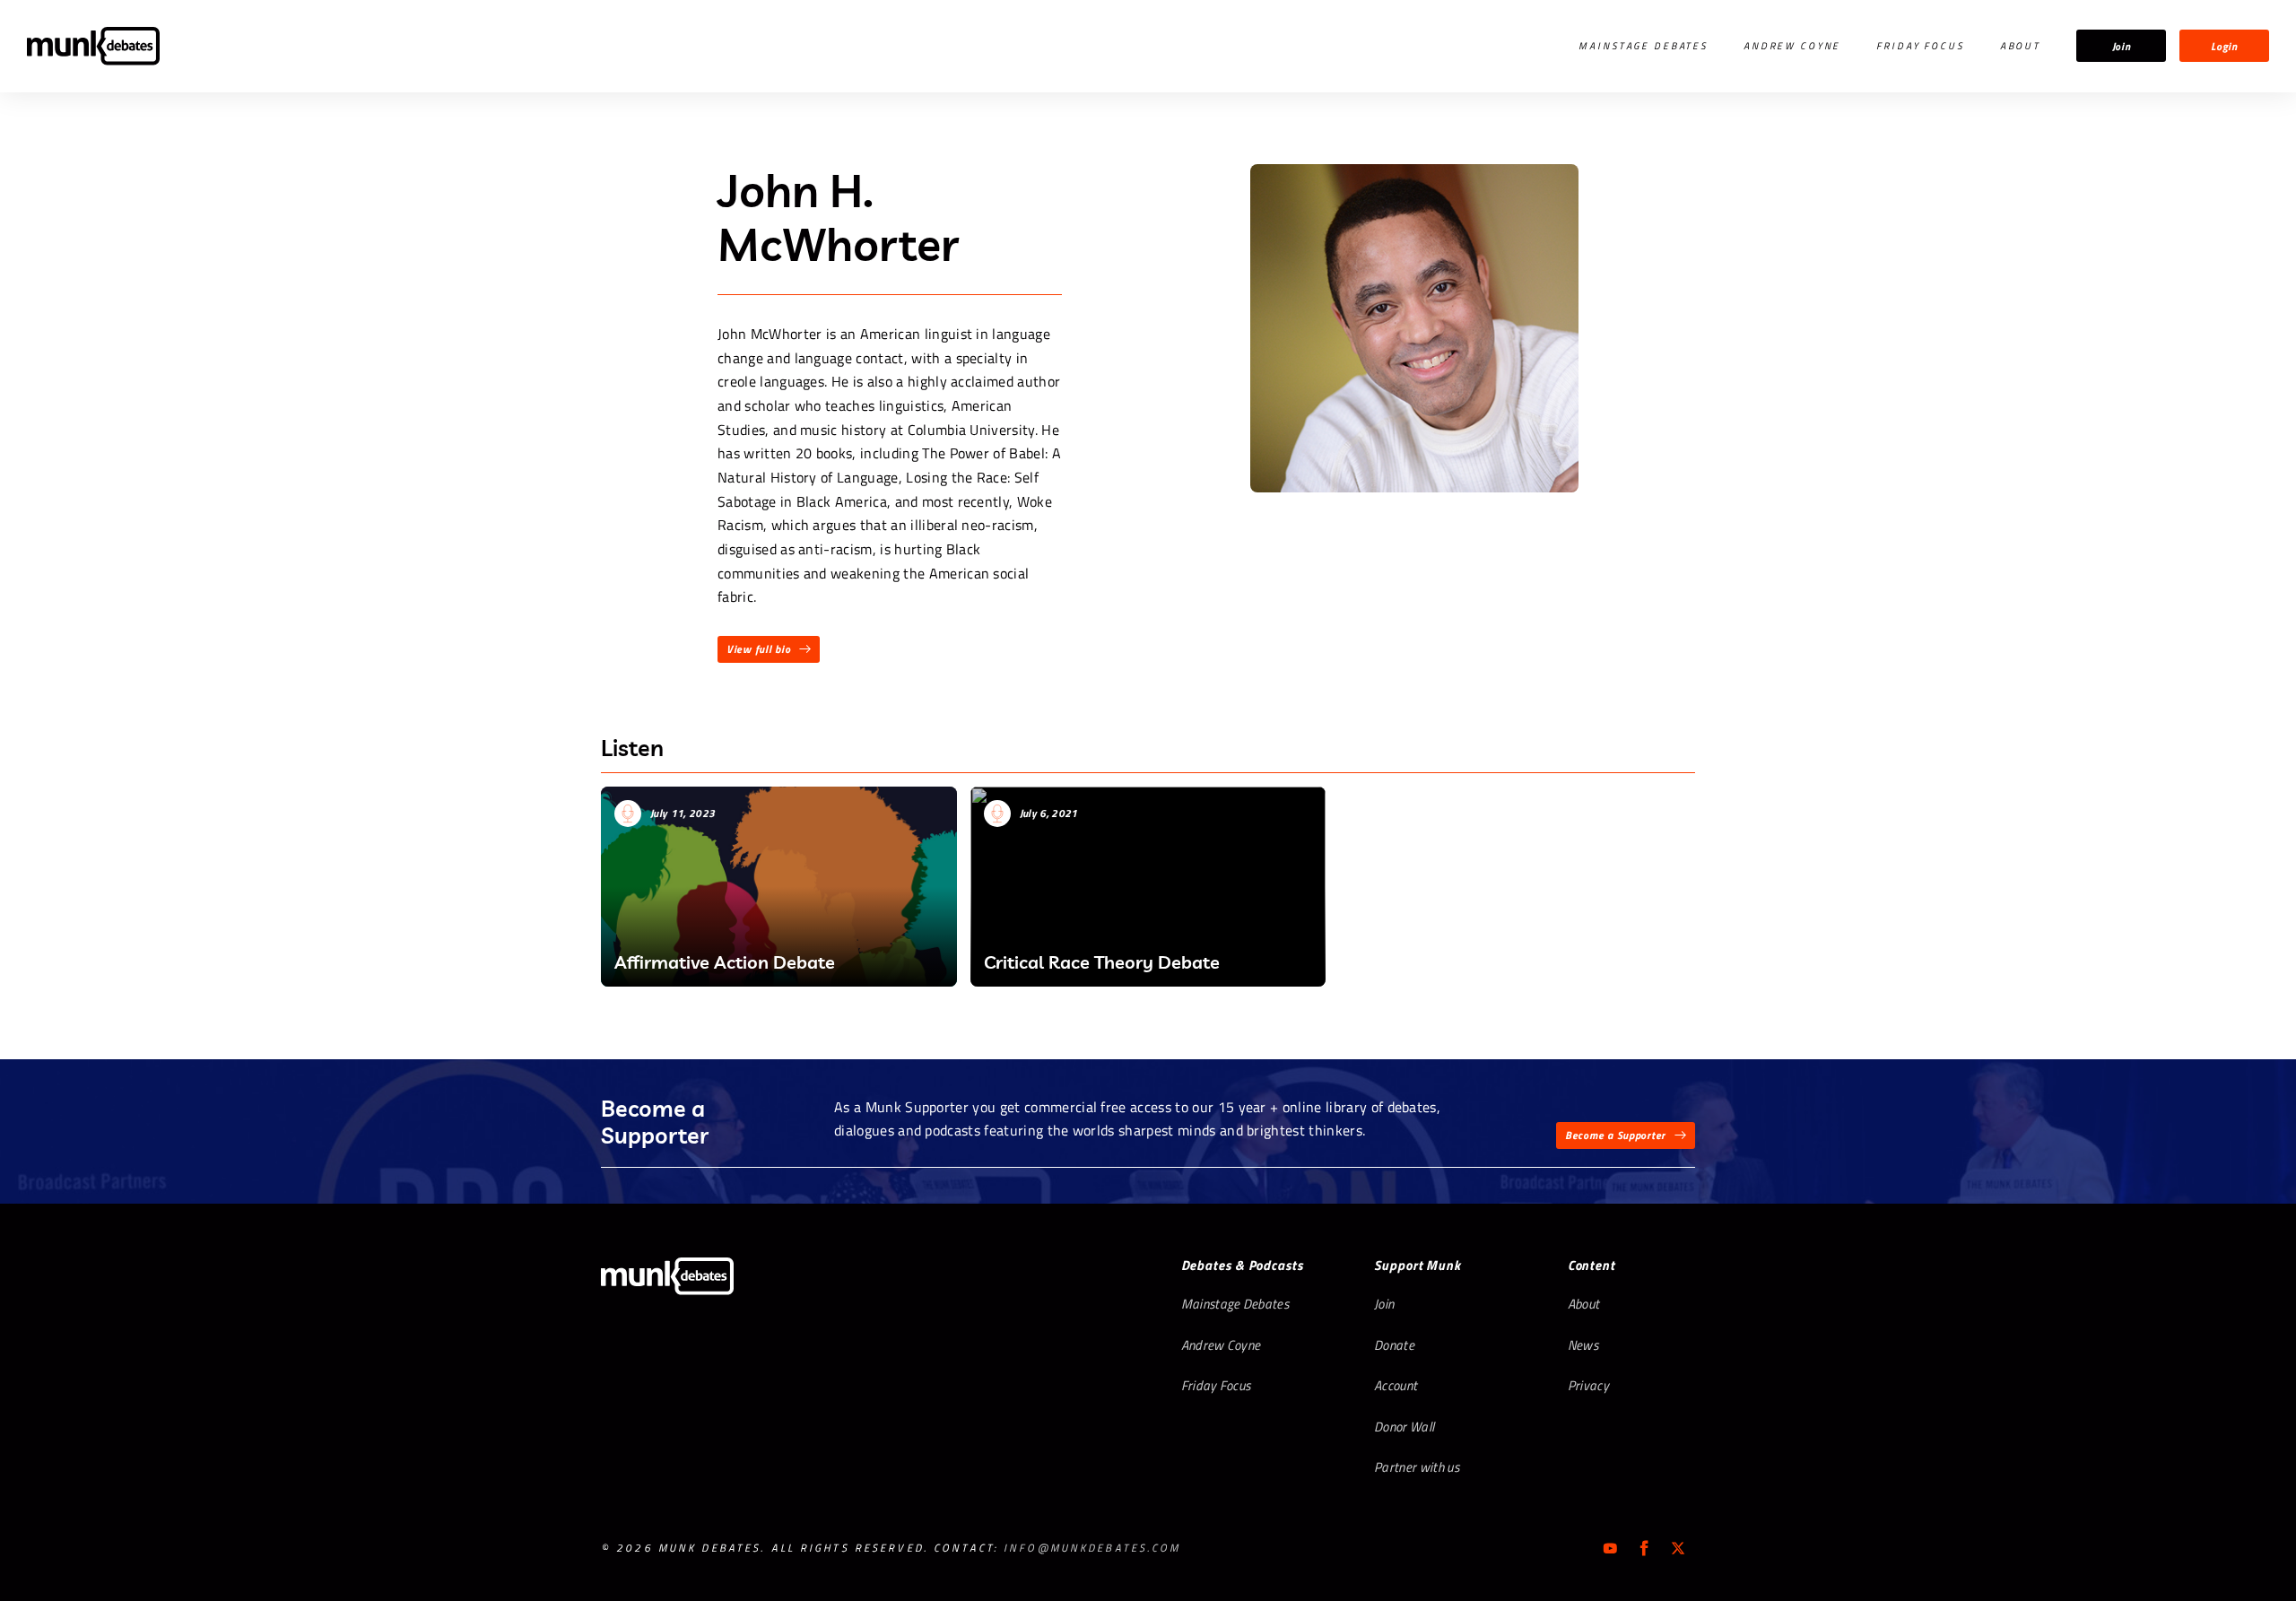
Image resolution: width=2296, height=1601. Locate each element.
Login (2224, 46)
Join (2122, 46)
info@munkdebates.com (1092, 1548)
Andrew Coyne (1792, 46)
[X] (1678, 1548)
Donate (1394, 1345)
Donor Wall (1404, 1427)
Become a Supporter (1615, 1135)
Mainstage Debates (1643, 46)
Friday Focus (1920, 46)
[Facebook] (1644, 1548)
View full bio (758, 649)
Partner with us (1417, 1467)
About (2020, 46)
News (1583, 1345)
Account (1396, 1385)
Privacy (1588, 1385)
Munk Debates (93, 46)
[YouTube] (1610, 1548)
